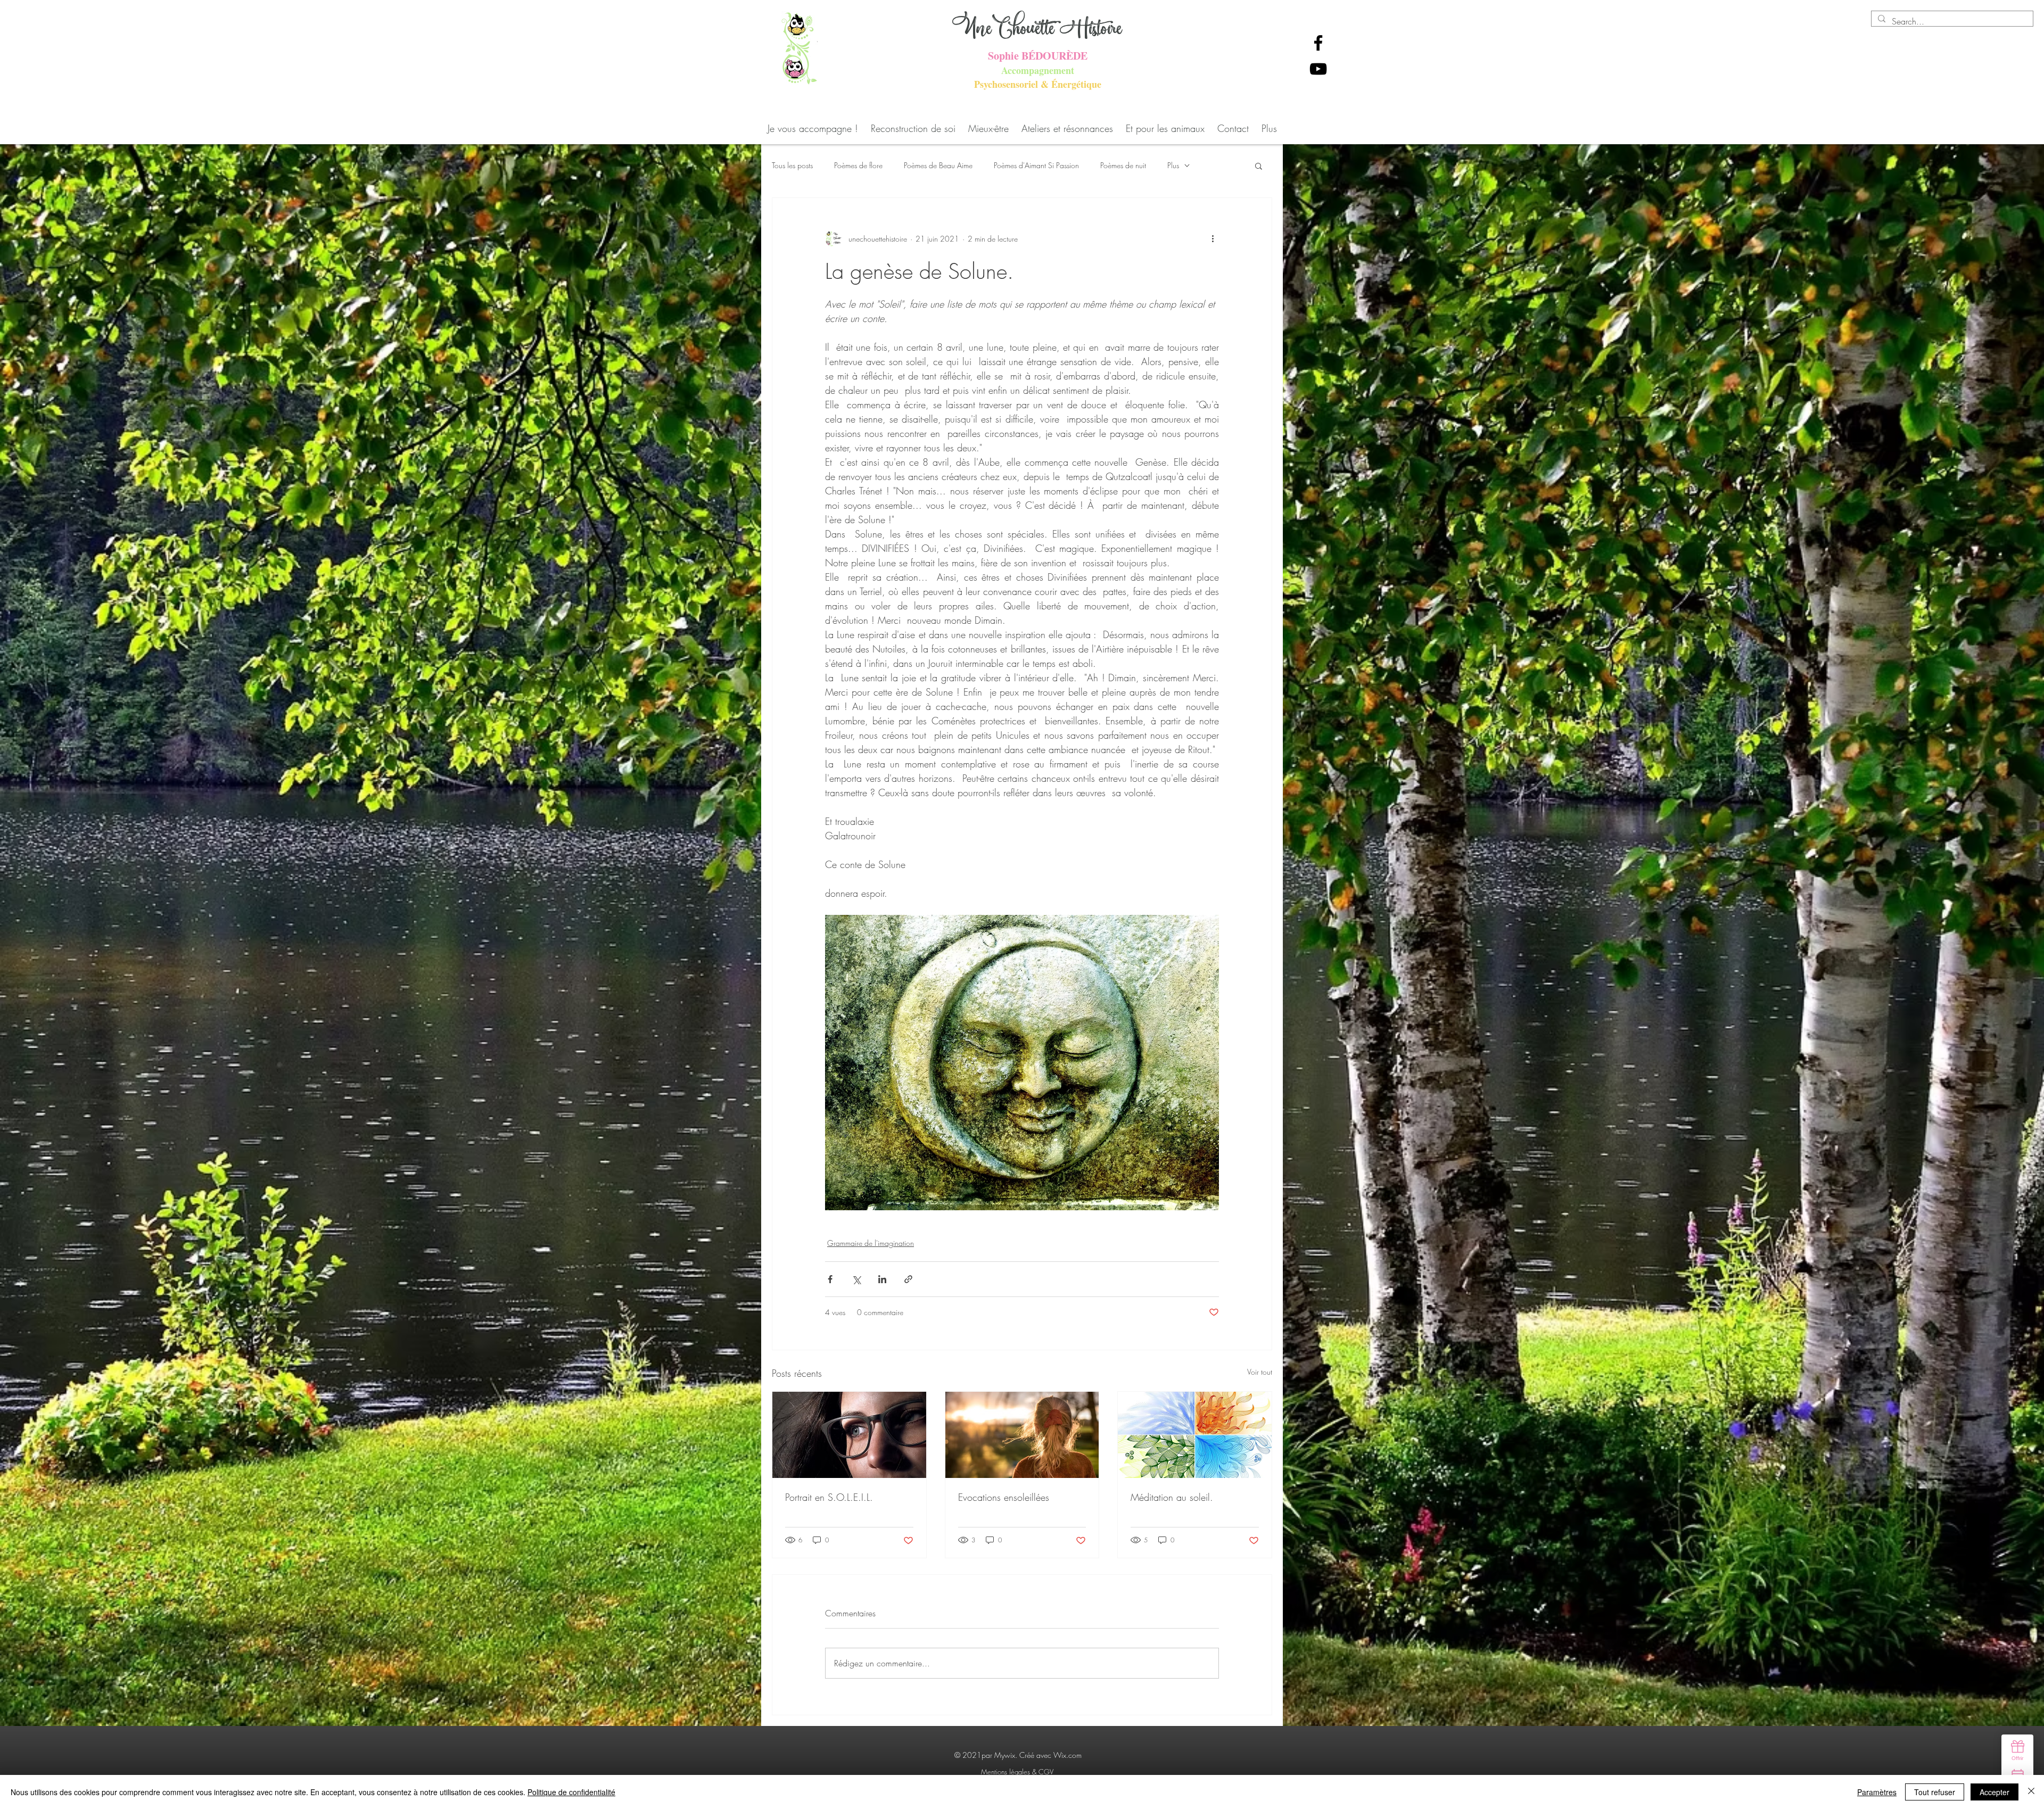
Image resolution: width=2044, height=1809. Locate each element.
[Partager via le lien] (908, 1279)
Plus (1173, 165)
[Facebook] (1318, 43)
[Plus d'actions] (1213, 238)
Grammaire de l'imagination (871, 1243)
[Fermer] (2031, 1792)
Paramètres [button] (1877, 1792)
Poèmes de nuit (1123, 165)
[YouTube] (1318, 69)
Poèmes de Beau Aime (938, 165)
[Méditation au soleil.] (1195, 1435)
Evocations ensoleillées (1004, 1497)
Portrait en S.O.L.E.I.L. (829, 1497)
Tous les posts (792, 165)
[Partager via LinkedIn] (882, 1279)
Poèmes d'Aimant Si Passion (1036, 165)
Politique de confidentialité (571, 1792)
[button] (1259, 166)
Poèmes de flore (858, 165)
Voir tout (1260, 1372)
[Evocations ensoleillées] (1022, 1435)
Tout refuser (1935, 1792)
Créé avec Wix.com (1050, 1755)
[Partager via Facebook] (830, 1279)
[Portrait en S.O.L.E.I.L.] (849, 1435)
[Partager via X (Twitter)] (856, 1279)
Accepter (1994, 1792)
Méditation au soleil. (1172, 1497)
